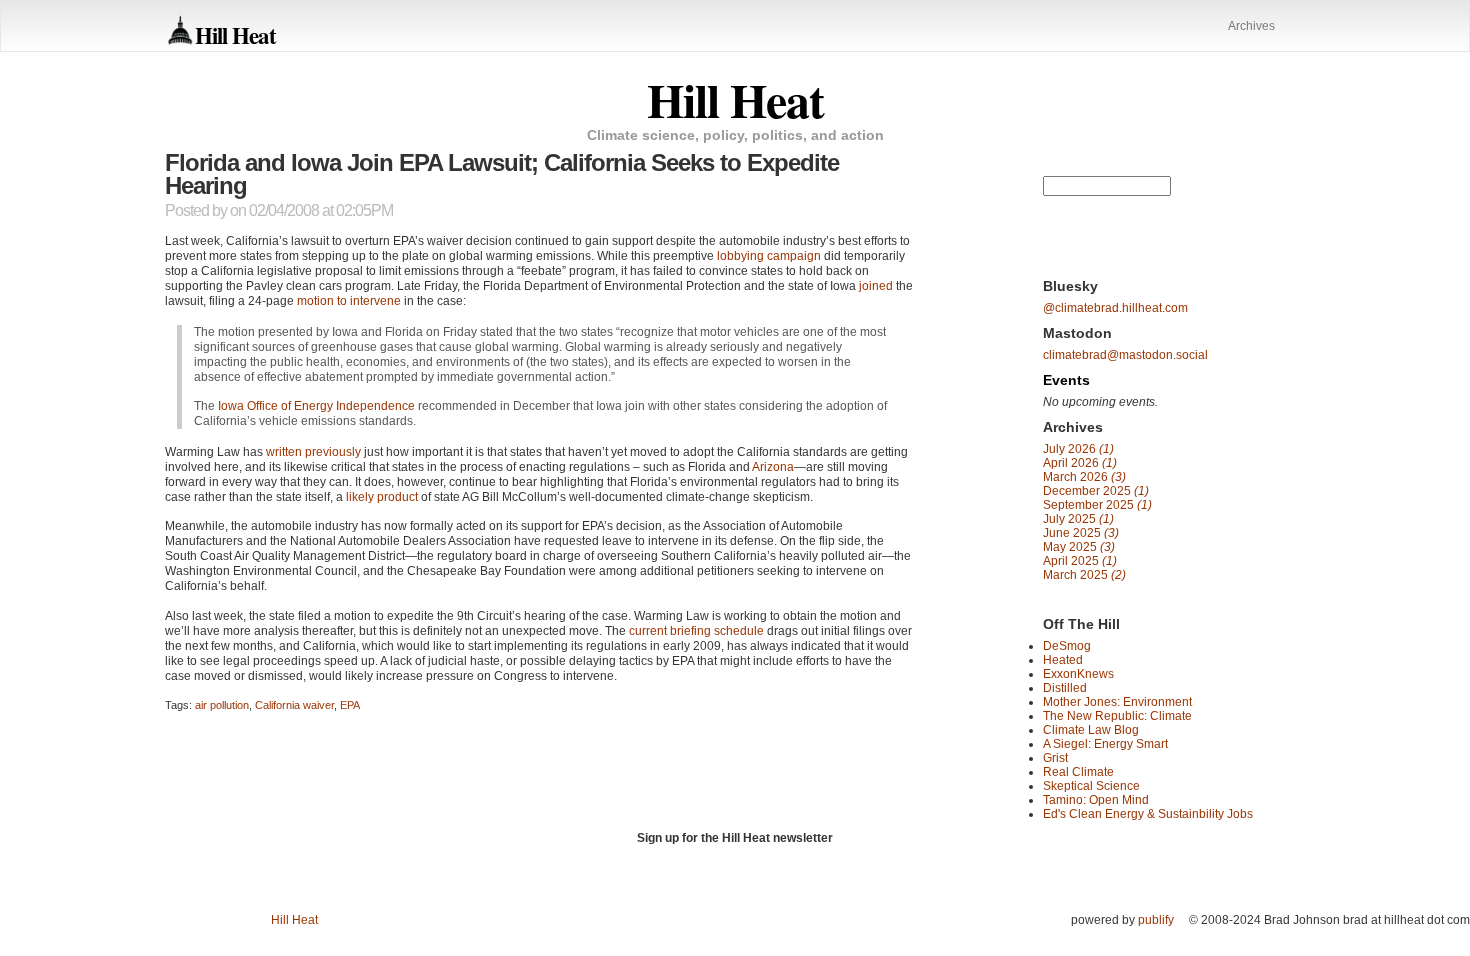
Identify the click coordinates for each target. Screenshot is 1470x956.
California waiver (294, 705)
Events (1066, 380)
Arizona (773, 467)
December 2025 (1096, 491)
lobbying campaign (769, 256)
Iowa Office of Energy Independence (316, 406)
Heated (1063, 660)
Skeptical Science (1091, 786)
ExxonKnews (1078, 674)
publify (1156, 920)
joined (876, 286)
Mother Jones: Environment (1117, 702)
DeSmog (1067, 646)
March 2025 (1084, 575)
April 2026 (1080, 463)
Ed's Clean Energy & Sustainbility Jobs (1148, 814)
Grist (1055, 758)
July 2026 (1078, 449)
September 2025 (1097, 505)
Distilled (1065, 688)
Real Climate (1078, 772)
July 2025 (1078, 519)
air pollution (222, 705)
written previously (313, 452)
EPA (350, 705)
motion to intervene (349, 301)
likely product (382, 497)
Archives (1251, 26)
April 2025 (1080, 561)
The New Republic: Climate (1117, 716)
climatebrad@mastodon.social (1125, 355)
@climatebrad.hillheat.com (1115, 308)
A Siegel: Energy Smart (1105, 744)
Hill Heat (235, 34)
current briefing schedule (696, 631)
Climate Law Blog (1091, 730)
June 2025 (1081, 533)
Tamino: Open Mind (1096, 800)
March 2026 (1084, 477)
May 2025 (1079, 547)
